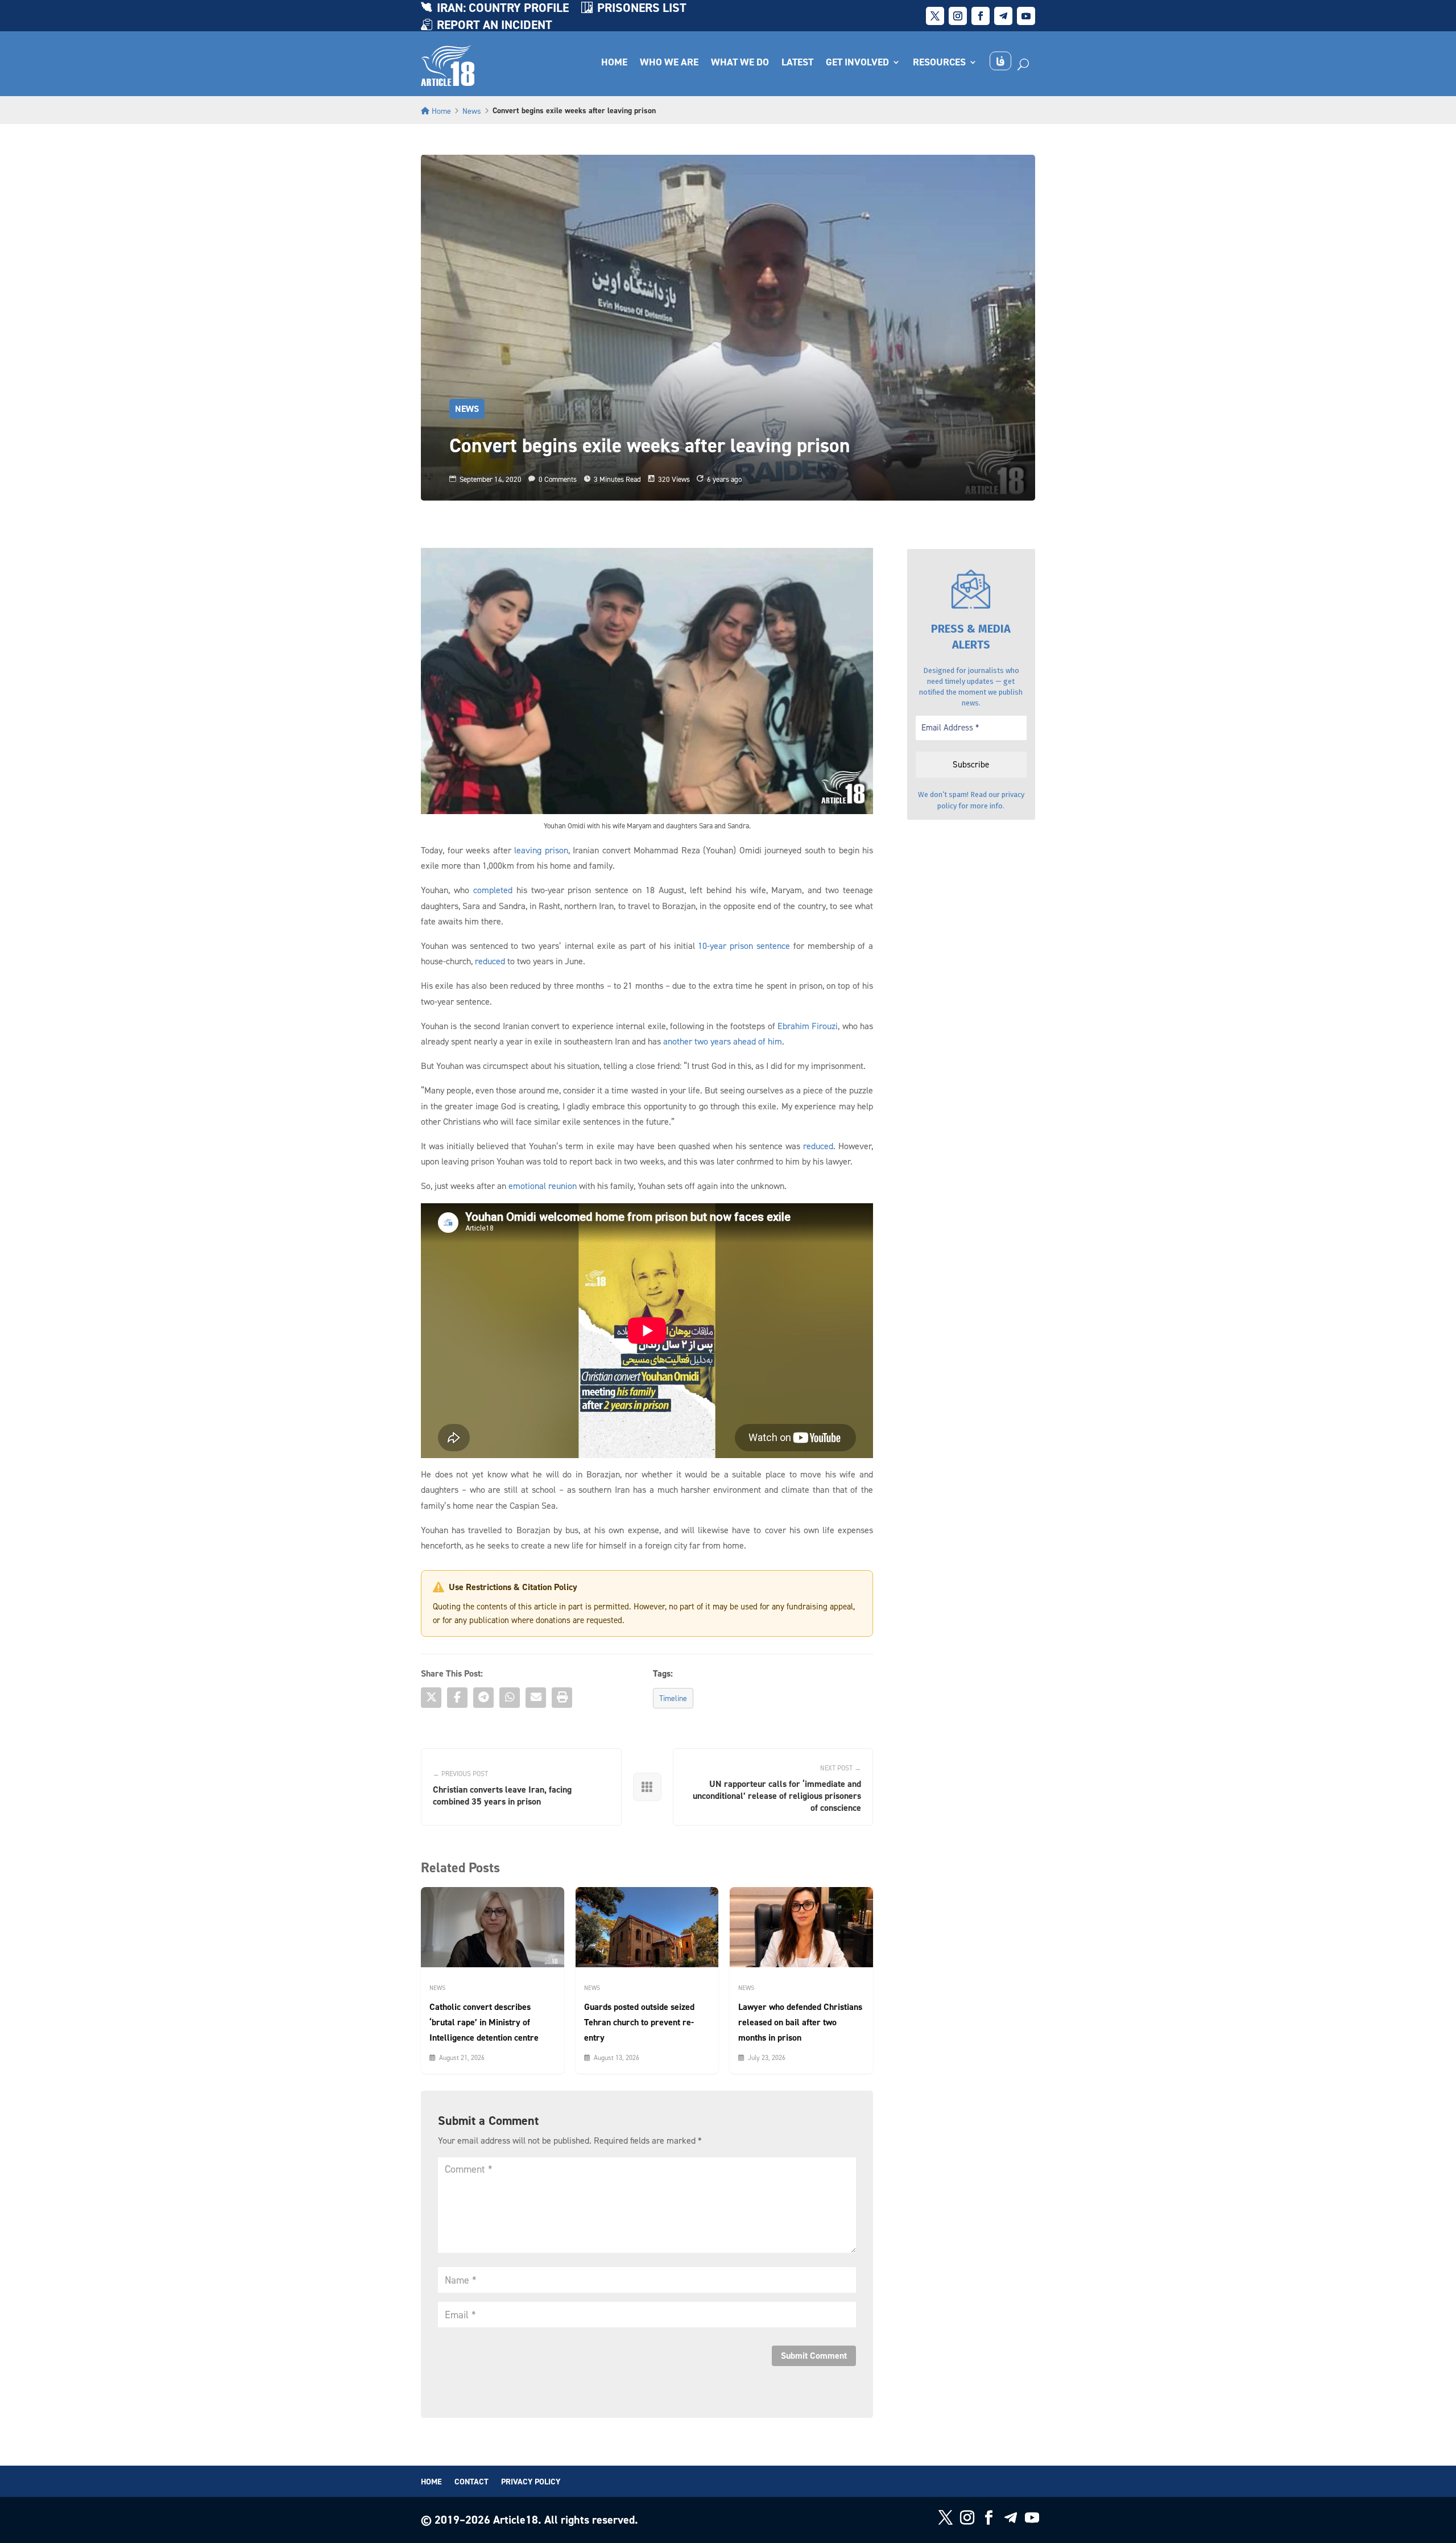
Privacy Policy (531, 2482)
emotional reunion (543, 1186)
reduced (490, 961)
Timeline (673, 1698)
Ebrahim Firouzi (808, 1026)
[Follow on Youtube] (1026, 16)
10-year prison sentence (744, 946)
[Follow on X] (935, 16)
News (472, 111)
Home (614, 63)
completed (493, 890)
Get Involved (857, 63)
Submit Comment (814, 2356)
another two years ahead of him (723, 1041)
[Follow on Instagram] (958, 16)
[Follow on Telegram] (1003, 16)
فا (1000, 61)
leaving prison (541, 850)
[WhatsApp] (510, 1698)
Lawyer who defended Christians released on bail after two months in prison (800, 2022)
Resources (939, 63)
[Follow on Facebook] (981, 16)
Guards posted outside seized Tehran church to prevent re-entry (639, 2022)
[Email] (536, 1698)
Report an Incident (495, 26)
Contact (471, 2482)
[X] (431, 1698)
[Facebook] (457, 1698)
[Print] (562, 1698)
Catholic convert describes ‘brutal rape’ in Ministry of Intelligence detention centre (484, 2022)
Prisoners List (642, 9)
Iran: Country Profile (503, 9)
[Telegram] (483, 1698)
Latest (797, 63)
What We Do (740, 63)
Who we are (669, 63)
